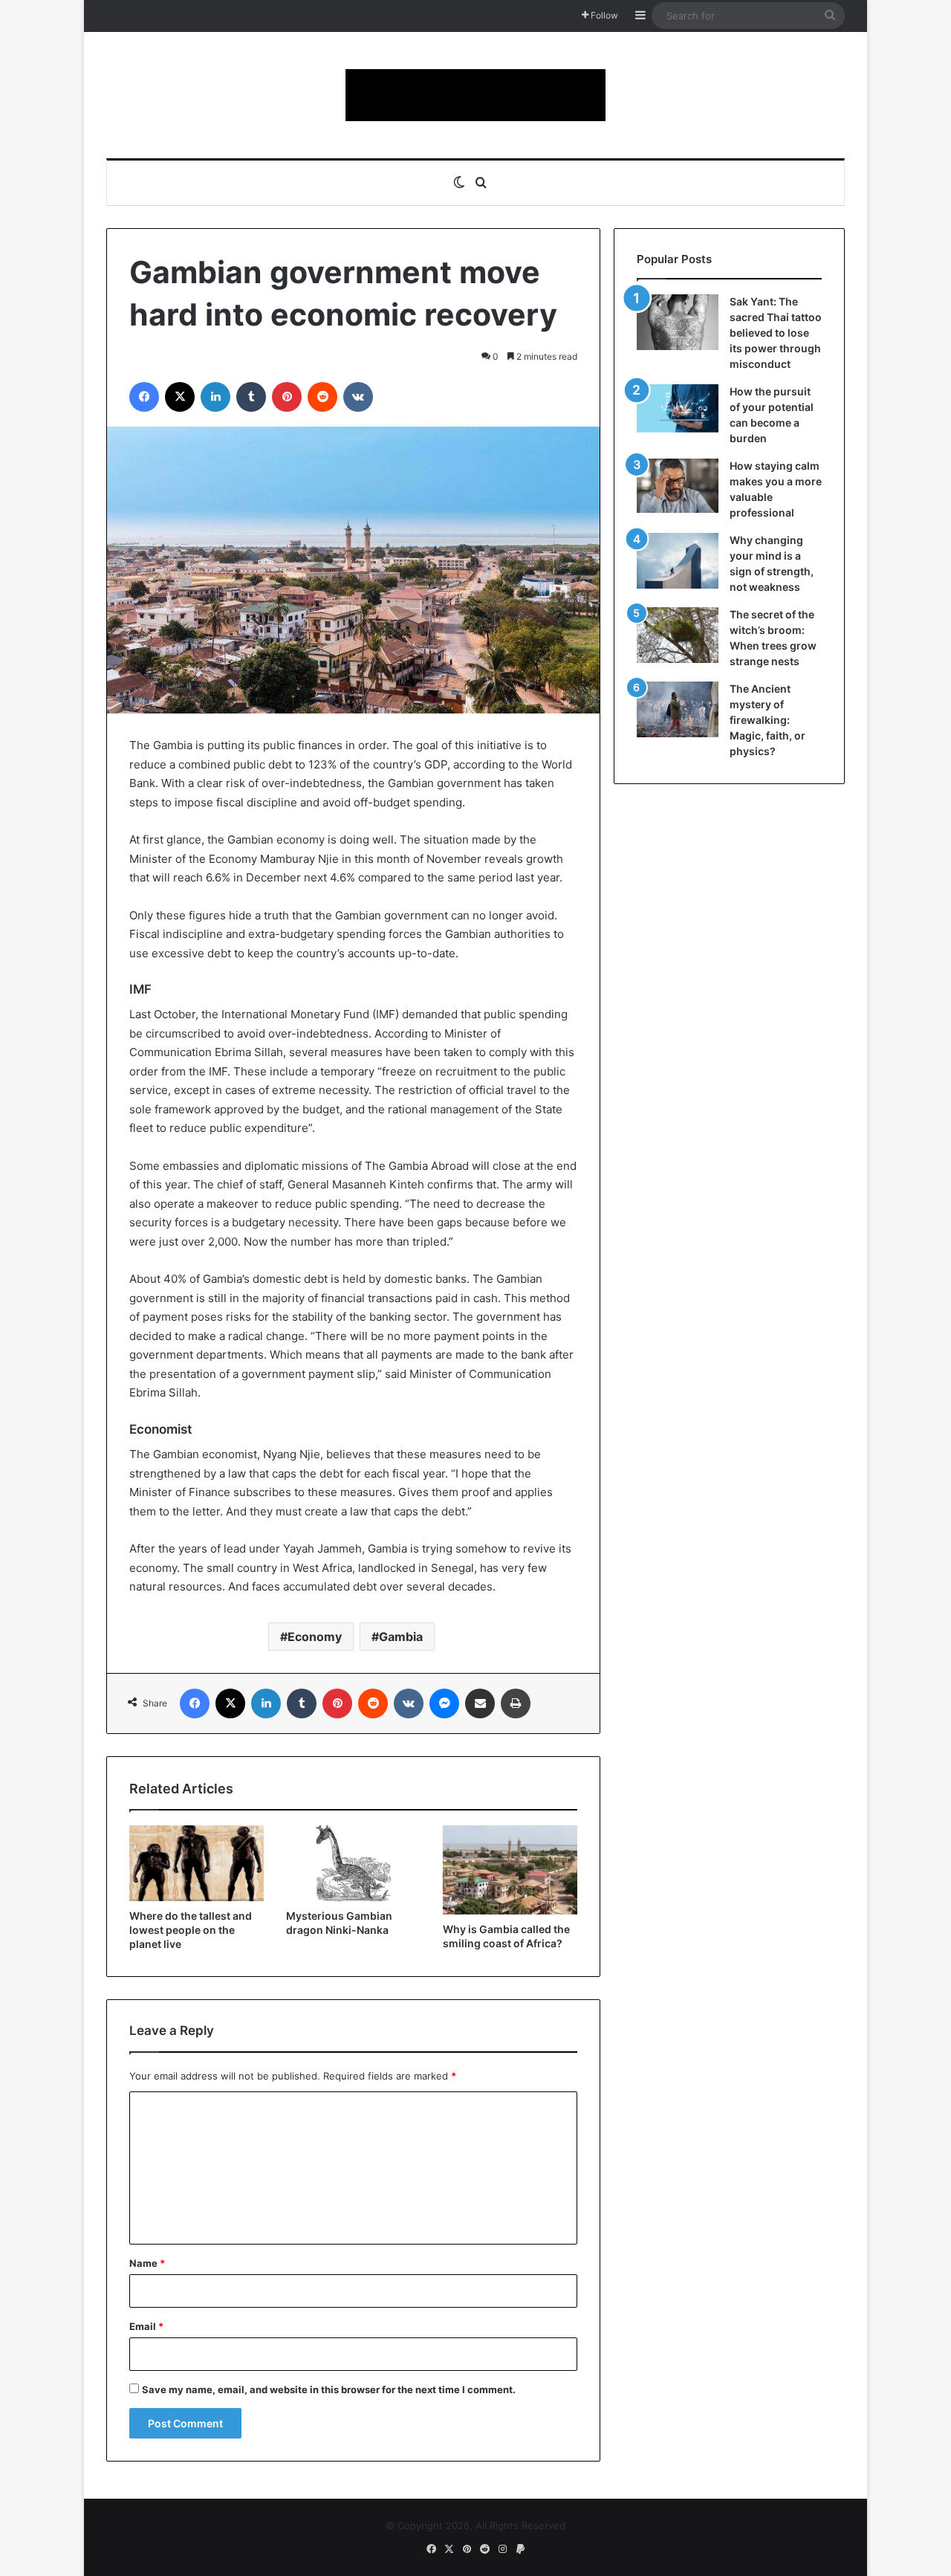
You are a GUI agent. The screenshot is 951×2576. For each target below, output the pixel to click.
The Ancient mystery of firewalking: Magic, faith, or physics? (767, 720)
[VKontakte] (358, 397)
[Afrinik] (475, 95)
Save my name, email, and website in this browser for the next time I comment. (329, 2389)
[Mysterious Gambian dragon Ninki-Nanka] (353, 1863)
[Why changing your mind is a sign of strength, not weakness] (678, 561)
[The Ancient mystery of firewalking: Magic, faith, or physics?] (678, 709)
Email (146, 2326)
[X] (180, 397)
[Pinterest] (287, 397)
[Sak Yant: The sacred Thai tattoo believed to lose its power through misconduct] (678, 322)
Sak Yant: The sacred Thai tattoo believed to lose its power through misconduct (776, 333)
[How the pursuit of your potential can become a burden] (678, 411)
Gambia (401, 1637)
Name (147, 2263)
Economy (315, 1637)
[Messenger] (444, 1703)
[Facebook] (144, 397)
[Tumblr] (251, 397)
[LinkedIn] (215, 397)
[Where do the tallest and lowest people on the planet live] (197, 1863)
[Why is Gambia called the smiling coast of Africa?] (510, 1870)
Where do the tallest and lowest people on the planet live (191, 1930)
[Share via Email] (480, 1703)
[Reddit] (322, 397)
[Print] (516, 1703)
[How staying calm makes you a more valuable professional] (678, 486)
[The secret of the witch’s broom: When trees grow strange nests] (678, 635)
